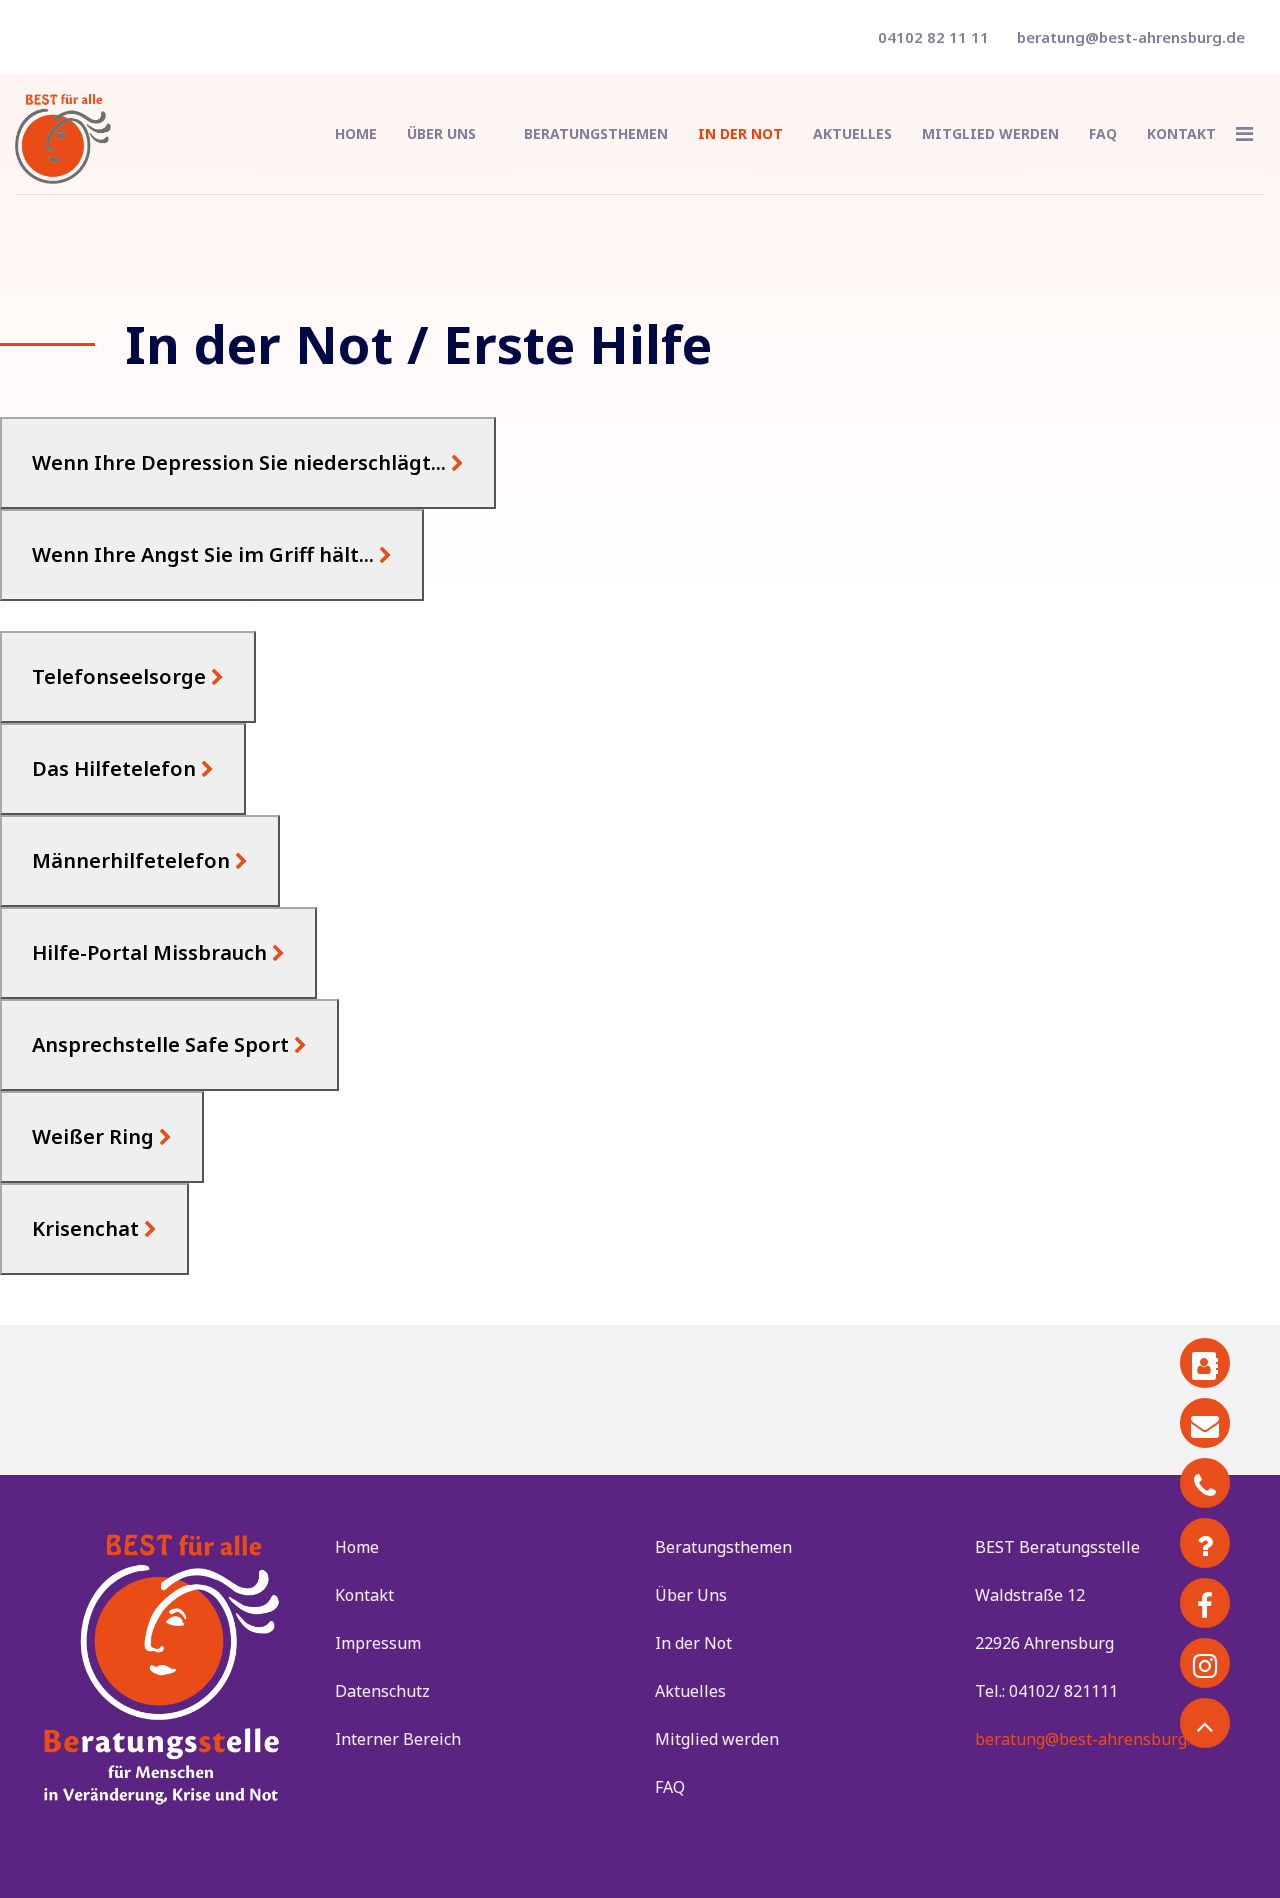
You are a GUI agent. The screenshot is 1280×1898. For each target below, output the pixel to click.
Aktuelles (852, 133)
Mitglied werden (990, 133)
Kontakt (1181, 133)
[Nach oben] (1205, 1723)
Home (356, 133)
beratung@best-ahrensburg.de (1131, 37)
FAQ (1103, 133)
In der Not (740, 133)
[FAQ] (1205, 1543)
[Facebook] (1205, 1603)
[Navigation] (1244, 134)
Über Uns (441, 133)
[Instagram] (1205, 1663)
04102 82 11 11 (933, 37)
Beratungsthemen (596, 133)
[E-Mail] (1205, 1423)
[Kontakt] (1205, 1363)
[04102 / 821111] (1205, 1483)
